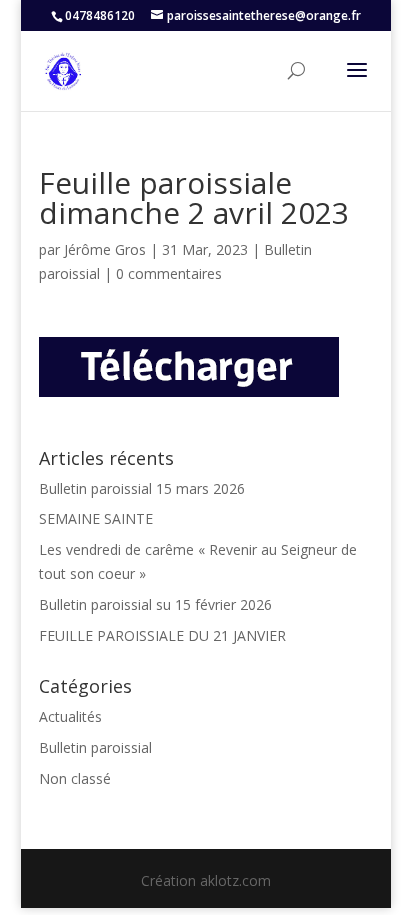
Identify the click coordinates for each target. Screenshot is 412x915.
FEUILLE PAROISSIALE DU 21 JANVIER (162, 635)
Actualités (70, 716)
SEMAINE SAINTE (96, 518)
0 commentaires (169, 273)
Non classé (75, 778)
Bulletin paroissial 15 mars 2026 (142, 488)
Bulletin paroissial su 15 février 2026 (155, 604)
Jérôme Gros (105, 249)
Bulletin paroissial (95, 747)
